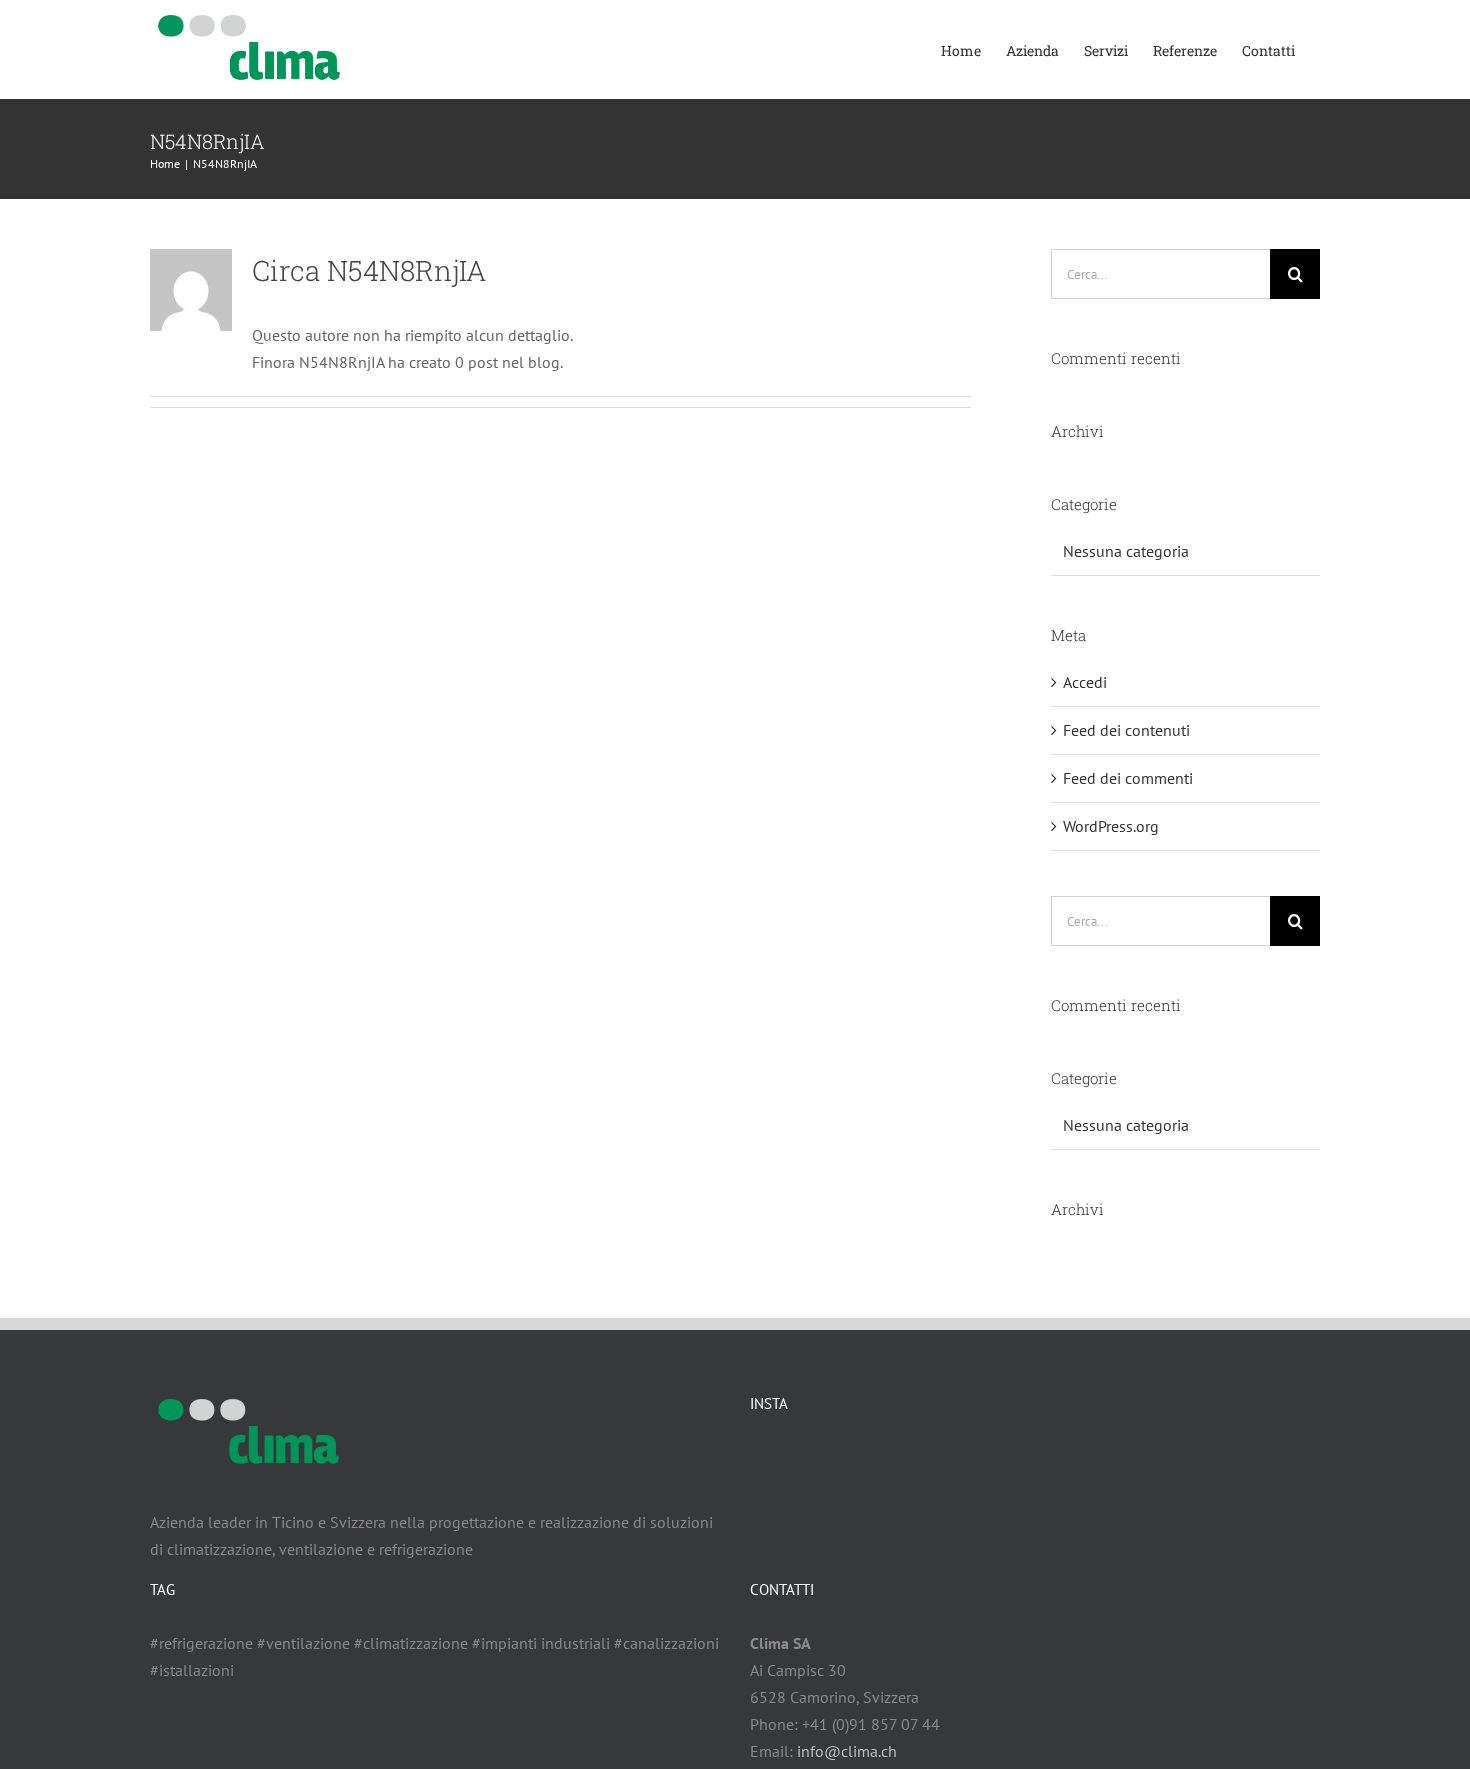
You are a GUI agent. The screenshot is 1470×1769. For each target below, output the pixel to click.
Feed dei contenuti (1126, 730)
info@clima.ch (847, 1751)
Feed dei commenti (1128, 778)
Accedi (1085, 682)
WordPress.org (1111, 826)
